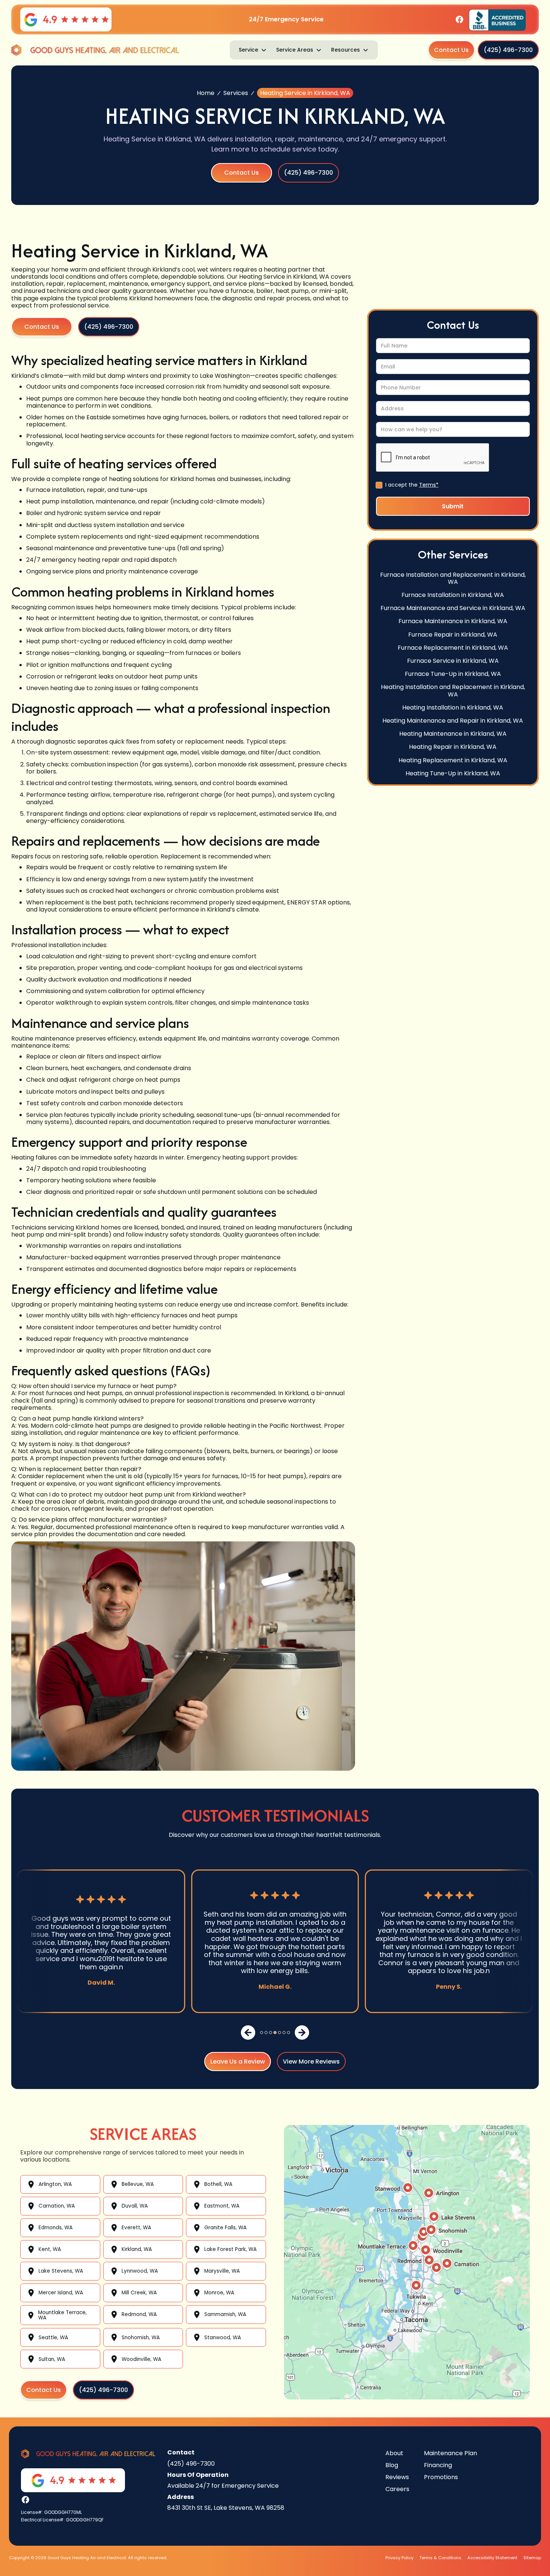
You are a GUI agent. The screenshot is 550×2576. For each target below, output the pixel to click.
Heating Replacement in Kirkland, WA (453, 760)
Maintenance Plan (450, 2453)
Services (236, 93)
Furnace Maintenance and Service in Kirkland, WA (453, 608)
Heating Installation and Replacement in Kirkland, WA (453, 690)
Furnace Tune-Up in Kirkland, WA (453, 674)
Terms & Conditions (440, 2558)
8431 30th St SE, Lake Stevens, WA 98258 (226, 2508)
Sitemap (532, 2558)
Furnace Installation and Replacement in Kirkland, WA (453, 578)
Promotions (441, 2477)
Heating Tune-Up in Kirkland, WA (453, 773)
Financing (438, 2465)
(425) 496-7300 (191, 2464)
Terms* (429, 485)
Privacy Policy (399, 2558)
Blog (392, 2465)
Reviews (397, 2477)
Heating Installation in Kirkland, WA (453, 707)
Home (206, 93)
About (394, 2453)
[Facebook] (459, 19)
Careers (397, 2489)
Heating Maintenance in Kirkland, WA (453, 734)
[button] (253, 50)
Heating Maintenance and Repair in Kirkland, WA (453, 721)
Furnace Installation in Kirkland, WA (453, 595)
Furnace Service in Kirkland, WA (453, 661)
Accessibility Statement (492, 2558)
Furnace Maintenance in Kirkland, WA (453, 621)
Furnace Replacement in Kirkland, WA (453, 648)
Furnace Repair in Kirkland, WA (453, 634)
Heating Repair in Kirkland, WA (453, 747)
